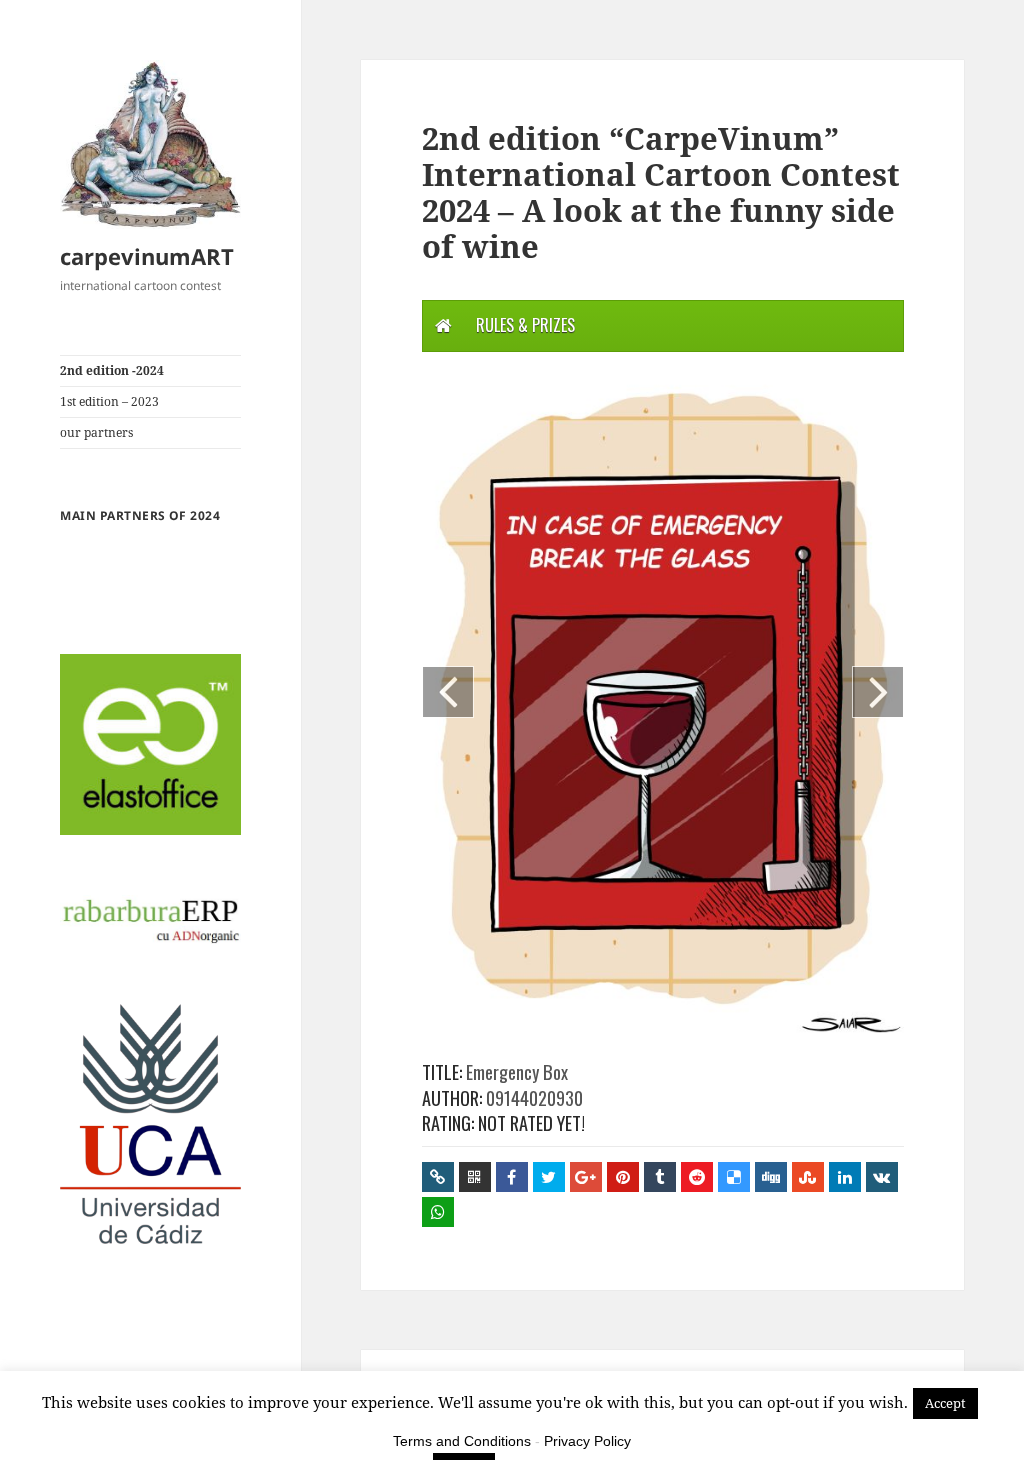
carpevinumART (147, 256)
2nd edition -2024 (112, 370)
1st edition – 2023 (109, 401)
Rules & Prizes (525, 325)
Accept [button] (945, 1403)
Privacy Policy (587, 1441)
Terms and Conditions (462, 1441)
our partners (96, 432)
